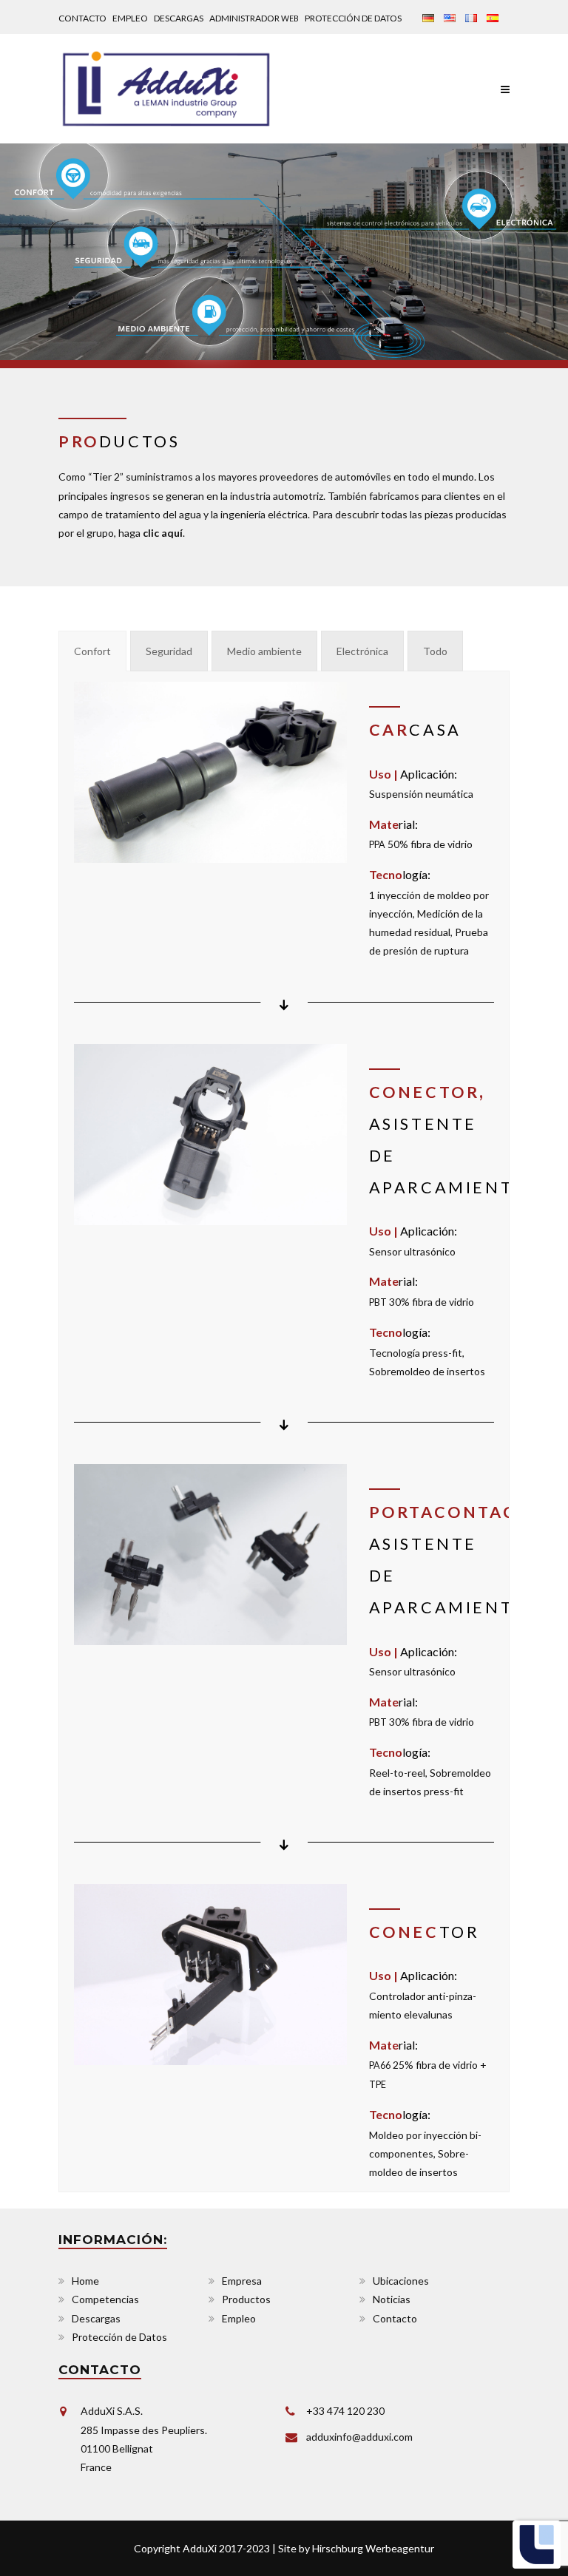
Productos (246, 2299)
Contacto (82, 18)
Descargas (179, 18)
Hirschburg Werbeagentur (373, 2548)
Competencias (105, 2299)
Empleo (130, 18)
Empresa (242, 2281)
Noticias (392, 2299)
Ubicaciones (401, 2281)
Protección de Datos (353, 18)
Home (85, 2281)
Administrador (254, 18)
